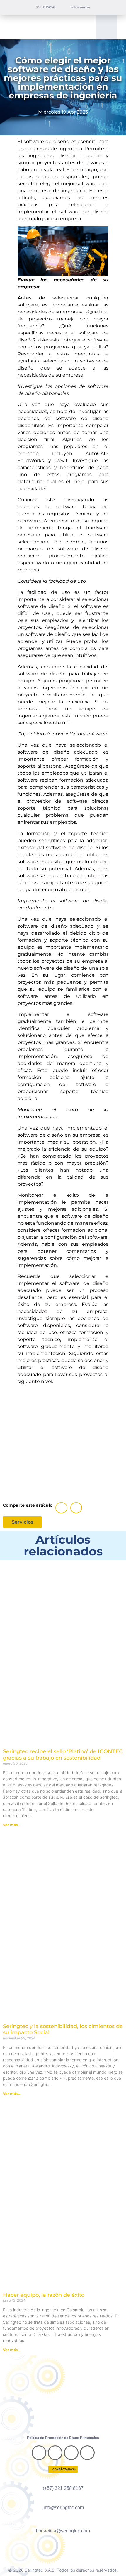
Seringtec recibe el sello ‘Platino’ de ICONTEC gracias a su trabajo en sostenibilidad (63, 1755)
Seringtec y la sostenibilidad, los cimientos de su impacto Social (63, 2029)
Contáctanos (63, 2469)
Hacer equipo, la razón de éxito (44, 2295)
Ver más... (12, 1825)
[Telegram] (87, 2453)
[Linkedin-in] (71, 2453)
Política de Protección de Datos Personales (63, 2438)
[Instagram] (55, 2453)
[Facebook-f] (39, 2453)
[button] (106, 27)
